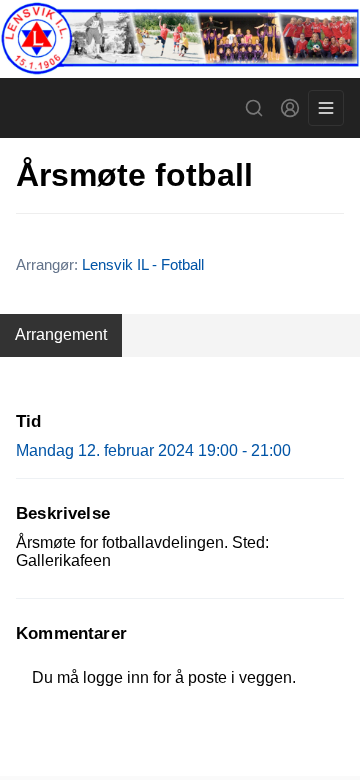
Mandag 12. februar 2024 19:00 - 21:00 (153, 450)
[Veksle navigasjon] (326, 108)
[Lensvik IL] (180, 39)
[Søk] (254, 108)
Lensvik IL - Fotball (143, 264)
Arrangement (61, 334)
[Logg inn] (290, 108)
